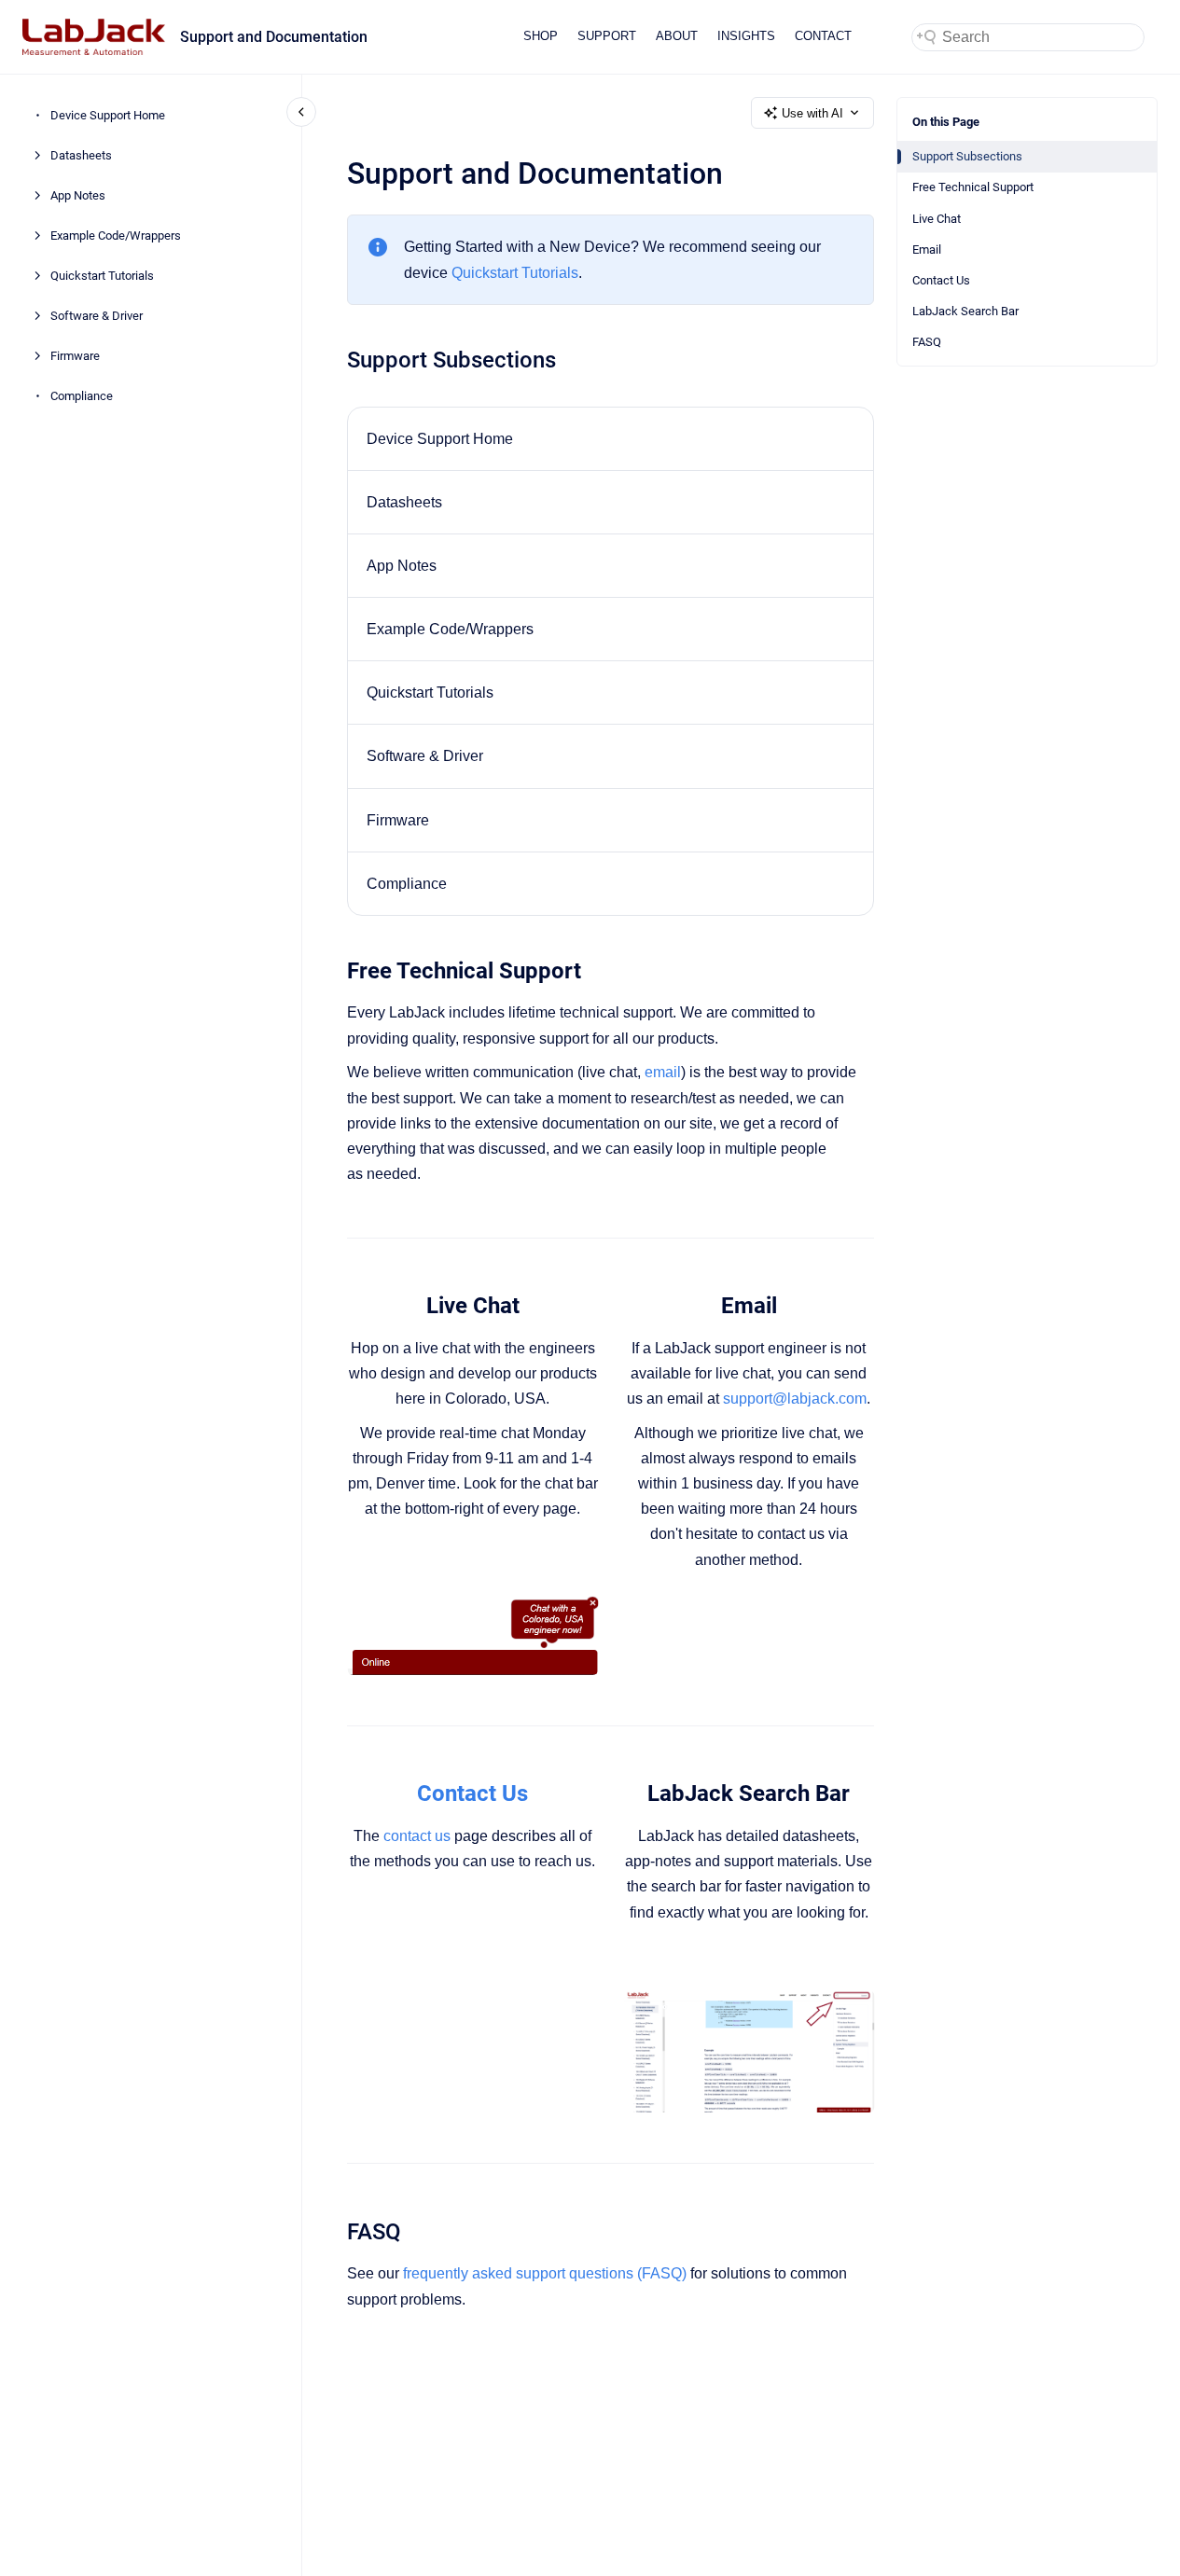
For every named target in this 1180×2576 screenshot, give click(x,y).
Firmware (75, 356)
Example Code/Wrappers (116, 235)
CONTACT (823, 36)
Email (927, 249)
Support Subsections (967, 156)
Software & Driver (97, 316)
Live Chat (937, 219)
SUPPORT (607, 36)
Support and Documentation (274, 37)
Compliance (82, 396)
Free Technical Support (973, 187)
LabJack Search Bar (965, 311)
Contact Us (941, 280)
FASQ (927, 342)
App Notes (78, 195)
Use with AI (812, 113)
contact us (417, 1836)
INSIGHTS (746, 36)
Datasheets (81, 155)
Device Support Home (108, 115)
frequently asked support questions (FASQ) (545, 2273)
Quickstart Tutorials (102, 276)
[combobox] (1028, 37)
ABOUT (677, 36)
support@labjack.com (795, 1399)
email (663, 1072)
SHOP (541, 36)
